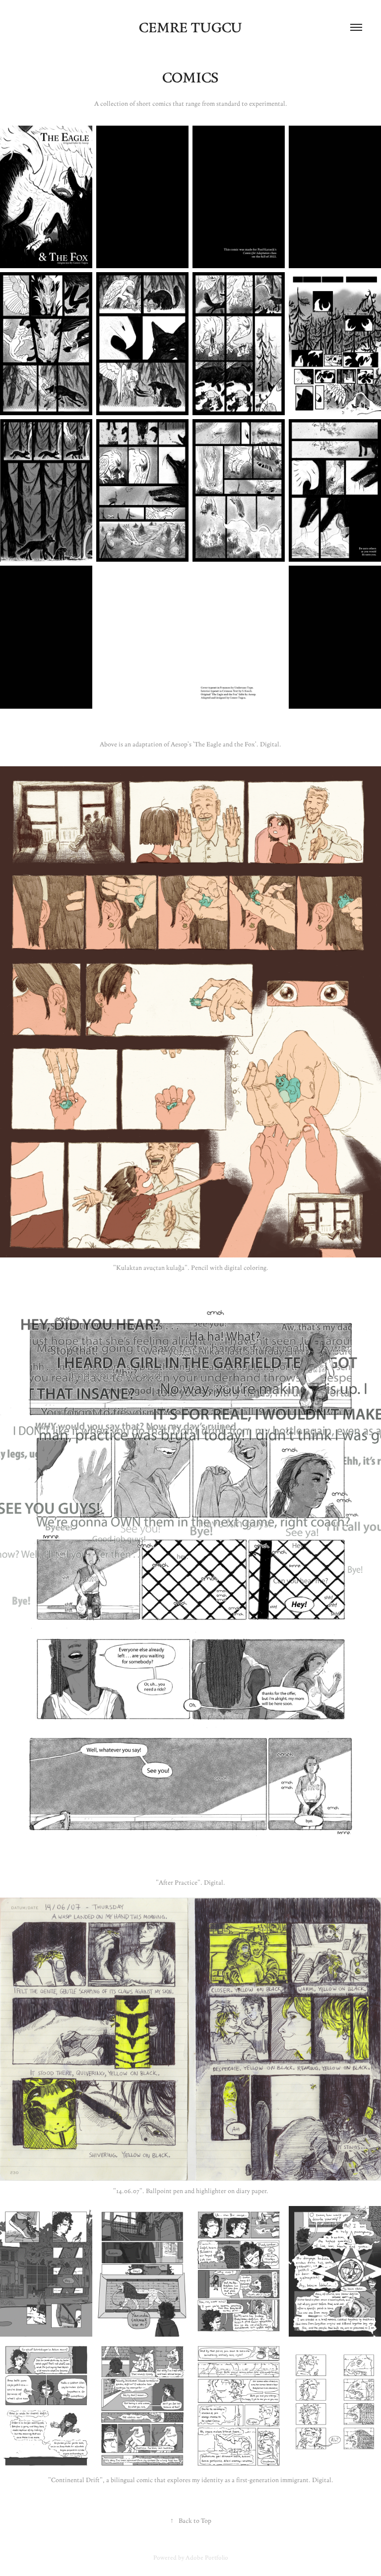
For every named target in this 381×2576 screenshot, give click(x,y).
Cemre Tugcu (190, 27)
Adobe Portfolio (207, 2557)
